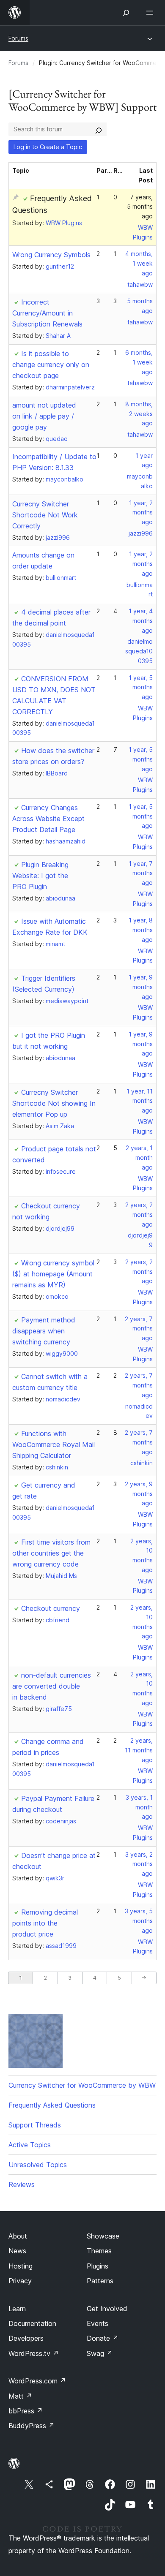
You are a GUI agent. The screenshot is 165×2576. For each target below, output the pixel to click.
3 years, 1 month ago (139, 1807)
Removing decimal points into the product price (45, 1923)
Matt (20, 2396)
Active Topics (30, 2145)
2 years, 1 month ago (139, 1157)
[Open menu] (151, 13)
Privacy (20, 2281)
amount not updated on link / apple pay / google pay (44, 416)
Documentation (32, 2323)
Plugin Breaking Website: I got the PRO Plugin (40, 876)
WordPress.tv (34, 2353)
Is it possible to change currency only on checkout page (51, 365)
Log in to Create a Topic (48, 147)
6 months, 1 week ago (139, 362)
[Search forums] (99, 129)
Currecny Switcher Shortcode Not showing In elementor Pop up (54, 1103)
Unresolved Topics (38, 2165)
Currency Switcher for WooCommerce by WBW (82, 2085)
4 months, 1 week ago (139, 263)
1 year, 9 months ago (141, 987)
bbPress (26, 2411)
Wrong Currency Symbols (51, 255)
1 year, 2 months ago (141, 513)
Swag (100, 2353)
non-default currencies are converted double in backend (52, 1686)
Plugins (98, 2266)
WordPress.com (37, 2381)
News (17, 2251)
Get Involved (107, 2309)
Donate (103, 2338)
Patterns (100, 2281)
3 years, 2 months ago (139, 1864)
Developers (26, 2338)
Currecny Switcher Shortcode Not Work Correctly (45, 515)
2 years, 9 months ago (139, 1494)
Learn (17, 2309)
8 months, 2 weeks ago (139, 414)
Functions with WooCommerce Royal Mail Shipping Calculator (54, 1444)
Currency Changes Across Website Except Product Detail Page (48, 819)
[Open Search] (126, 13)
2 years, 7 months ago (139, 1329)
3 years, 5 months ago (139, 1921)
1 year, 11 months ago (140, 1101)
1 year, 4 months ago (141, 621)
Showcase (103, 2236)
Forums (18, 38)
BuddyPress (32, 2426)
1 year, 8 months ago (141, 930)
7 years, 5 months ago (140, 207)
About (18, 2236)
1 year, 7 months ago (141, 873)
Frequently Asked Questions (52, 2105)
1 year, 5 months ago (141, 687)
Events (98, 2323)
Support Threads (35, 2125)
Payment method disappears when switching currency (44, 1331)
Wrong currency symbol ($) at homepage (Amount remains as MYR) (53, 1274)
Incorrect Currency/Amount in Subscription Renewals (47, 313)
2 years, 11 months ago (139, 1750)
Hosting (21, 2266)
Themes (99, 2251)
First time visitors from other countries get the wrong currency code (51, 1553)
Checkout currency (51, 1608)
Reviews (22, 2184)
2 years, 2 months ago (139, 1215)
